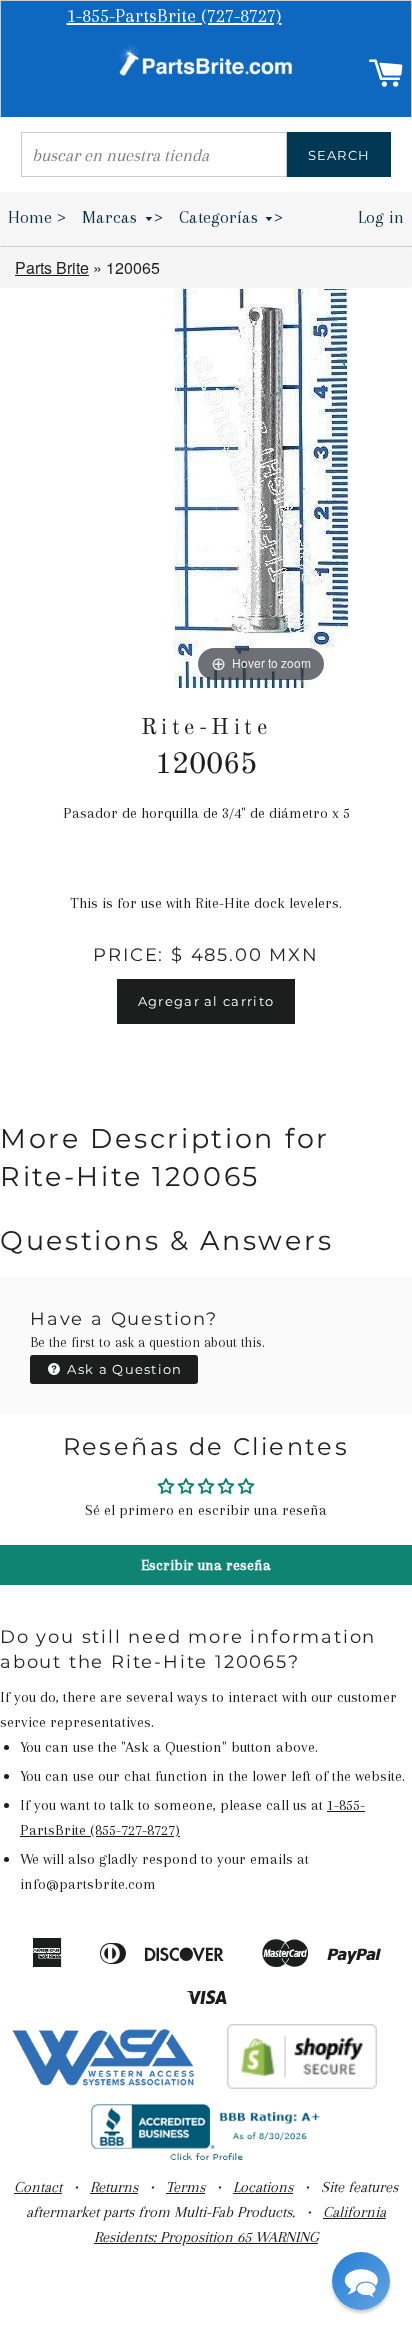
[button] (361, 2281)
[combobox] (154, 154)
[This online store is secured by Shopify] (302, 2084)
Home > (37, 217)
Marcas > (122, 217)
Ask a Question (123, 1369)
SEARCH (339, 155)
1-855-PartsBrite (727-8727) (174, 16)
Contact (38, 2187)
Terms (185, 2187)
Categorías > (231, 217)
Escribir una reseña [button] (206, 1565)
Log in (381, 217)
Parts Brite (52, 267)
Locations (263, 2187)
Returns (114, 2187)
